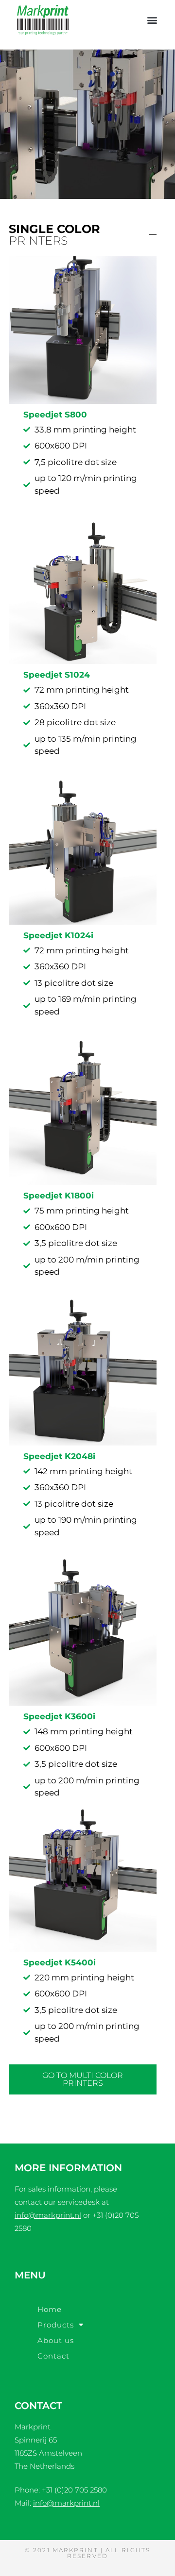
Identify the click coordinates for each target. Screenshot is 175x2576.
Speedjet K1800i (59, 1196)
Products (56, 2325)
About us (56, 2340)
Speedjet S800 (55, 415)
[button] (152, 20)
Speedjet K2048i (59, 1456)
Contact (53, 2356)
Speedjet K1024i (58, 935)
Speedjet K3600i (59, 1716)
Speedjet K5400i (60, 1962)
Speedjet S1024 (57, 675)
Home (50, 2309)
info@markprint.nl (48, 2215)
